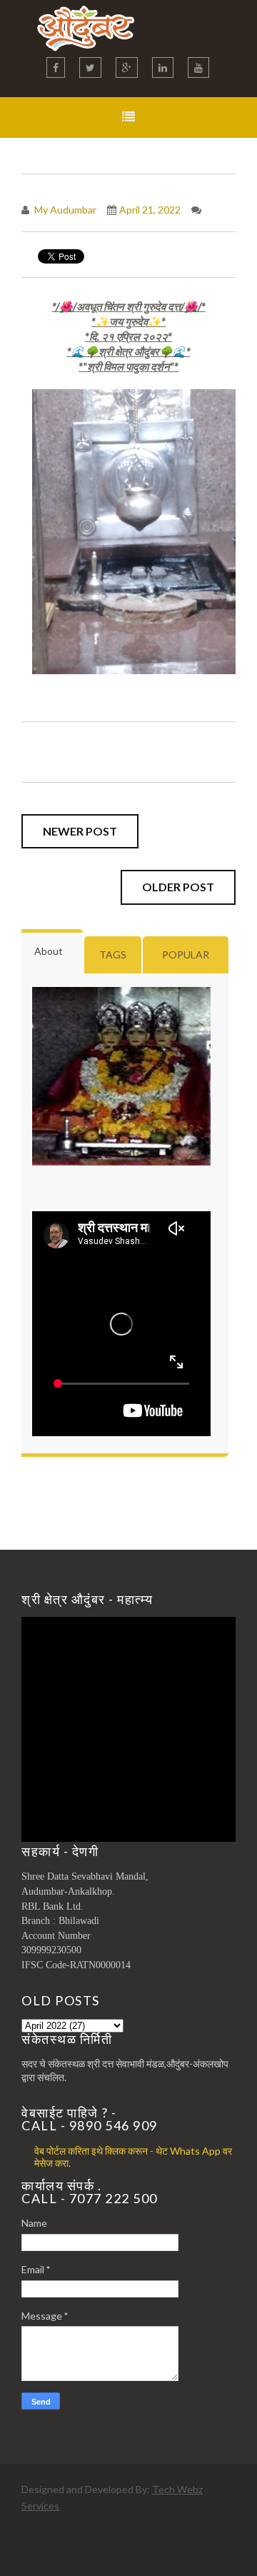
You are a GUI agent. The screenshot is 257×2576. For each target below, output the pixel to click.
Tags (113, 954)
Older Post (178, 887)
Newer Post (80, 831)
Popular (186, 954)
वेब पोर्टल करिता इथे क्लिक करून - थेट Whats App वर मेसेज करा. (133, 2157)
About (49, 951)
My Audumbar (64, 210)
